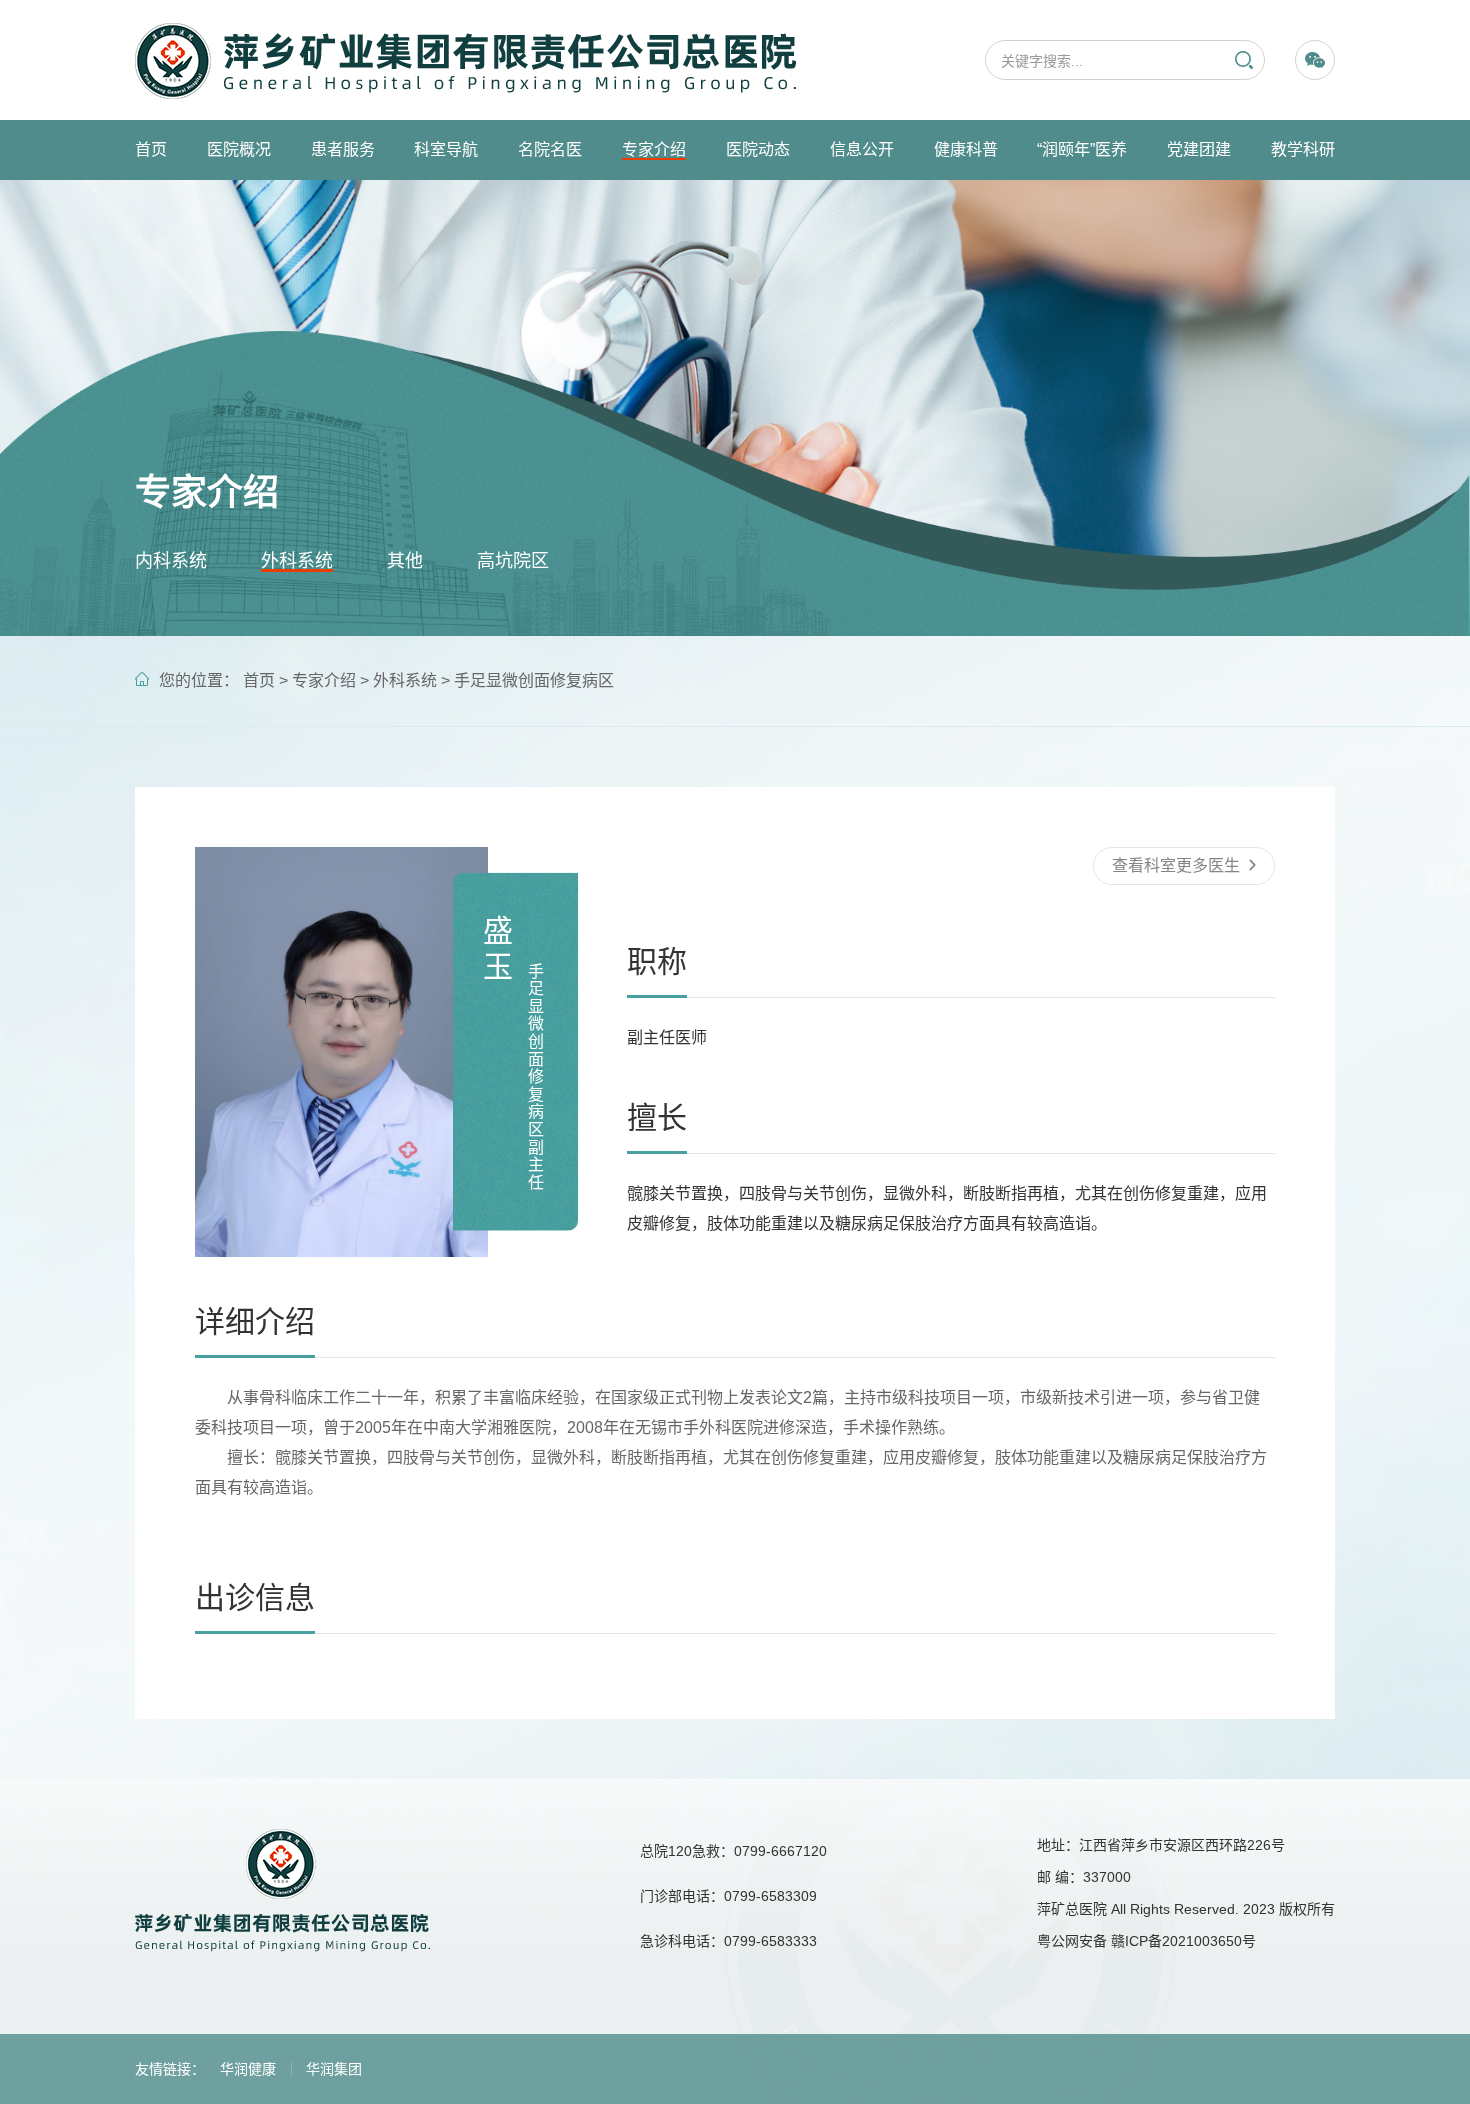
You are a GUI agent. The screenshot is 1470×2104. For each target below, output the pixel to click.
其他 (405, 561)
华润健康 (248, 2069)
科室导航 (446, 149)
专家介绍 (654, 149)
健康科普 (966, 149)
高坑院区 (513, 561)
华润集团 (334, 2069)
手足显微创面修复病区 (534, 680)
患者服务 (343, 149)
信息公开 (862, 149)
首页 (151, 149)
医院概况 (239, 149)
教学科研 (1303, 149)
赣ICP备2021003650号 (1183, 1941)
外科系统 (297, 561)
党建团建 (1199, 149)
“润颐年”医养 (1082, 149)
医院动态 (758, 149)
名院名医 (550, 149)
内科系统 (171, 561)
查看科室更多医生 (1178, 865)
